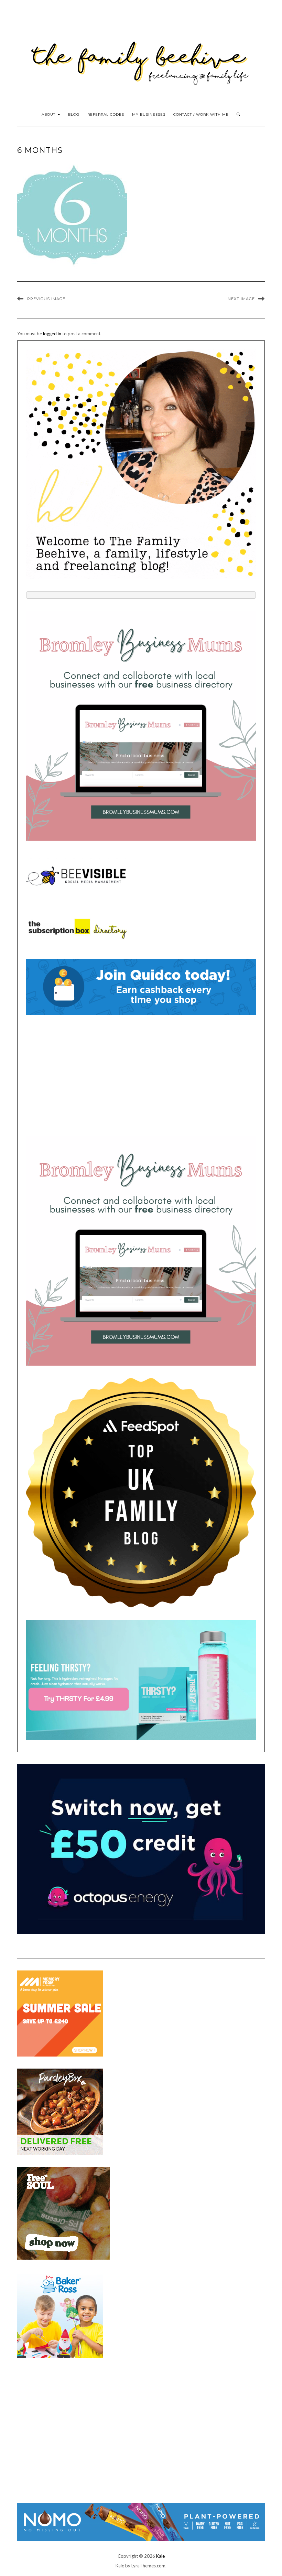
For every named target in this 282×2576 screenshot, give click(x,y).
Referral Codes (106, 114)
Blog (74, 114)
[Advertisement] (141, 1075)
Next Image (241, 299)
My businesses (149, 114)
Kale (160, 2556)
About (49, 114)
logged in (52, 334)
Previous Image (46, 299)
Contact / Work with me (201, 114)
